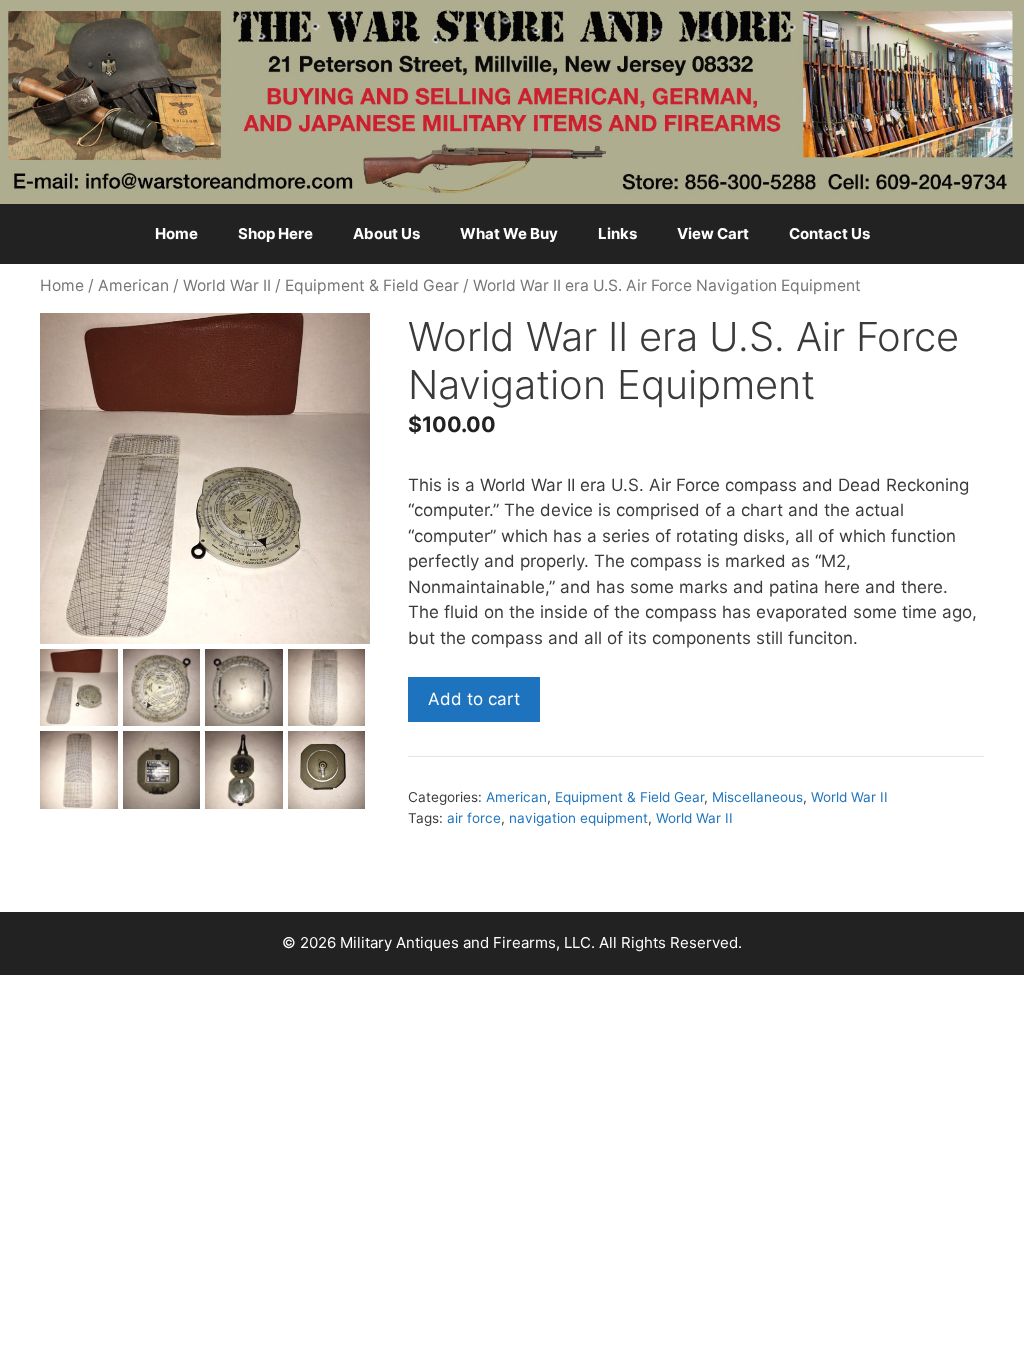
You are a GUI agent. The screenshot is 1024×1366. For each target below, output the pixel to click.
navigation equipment (578, 818)
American (133, 285)
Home (176, 233)
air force (474, 818)
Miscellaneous (757, 797)
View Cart (713, 233)
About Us (386, 233)
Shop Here (275, 233)
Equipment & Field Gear (372, 285)
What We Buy (509, 233)
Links (617, 233)
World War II (227, 285)
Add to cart (474, 699)
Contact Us (829, 233)
